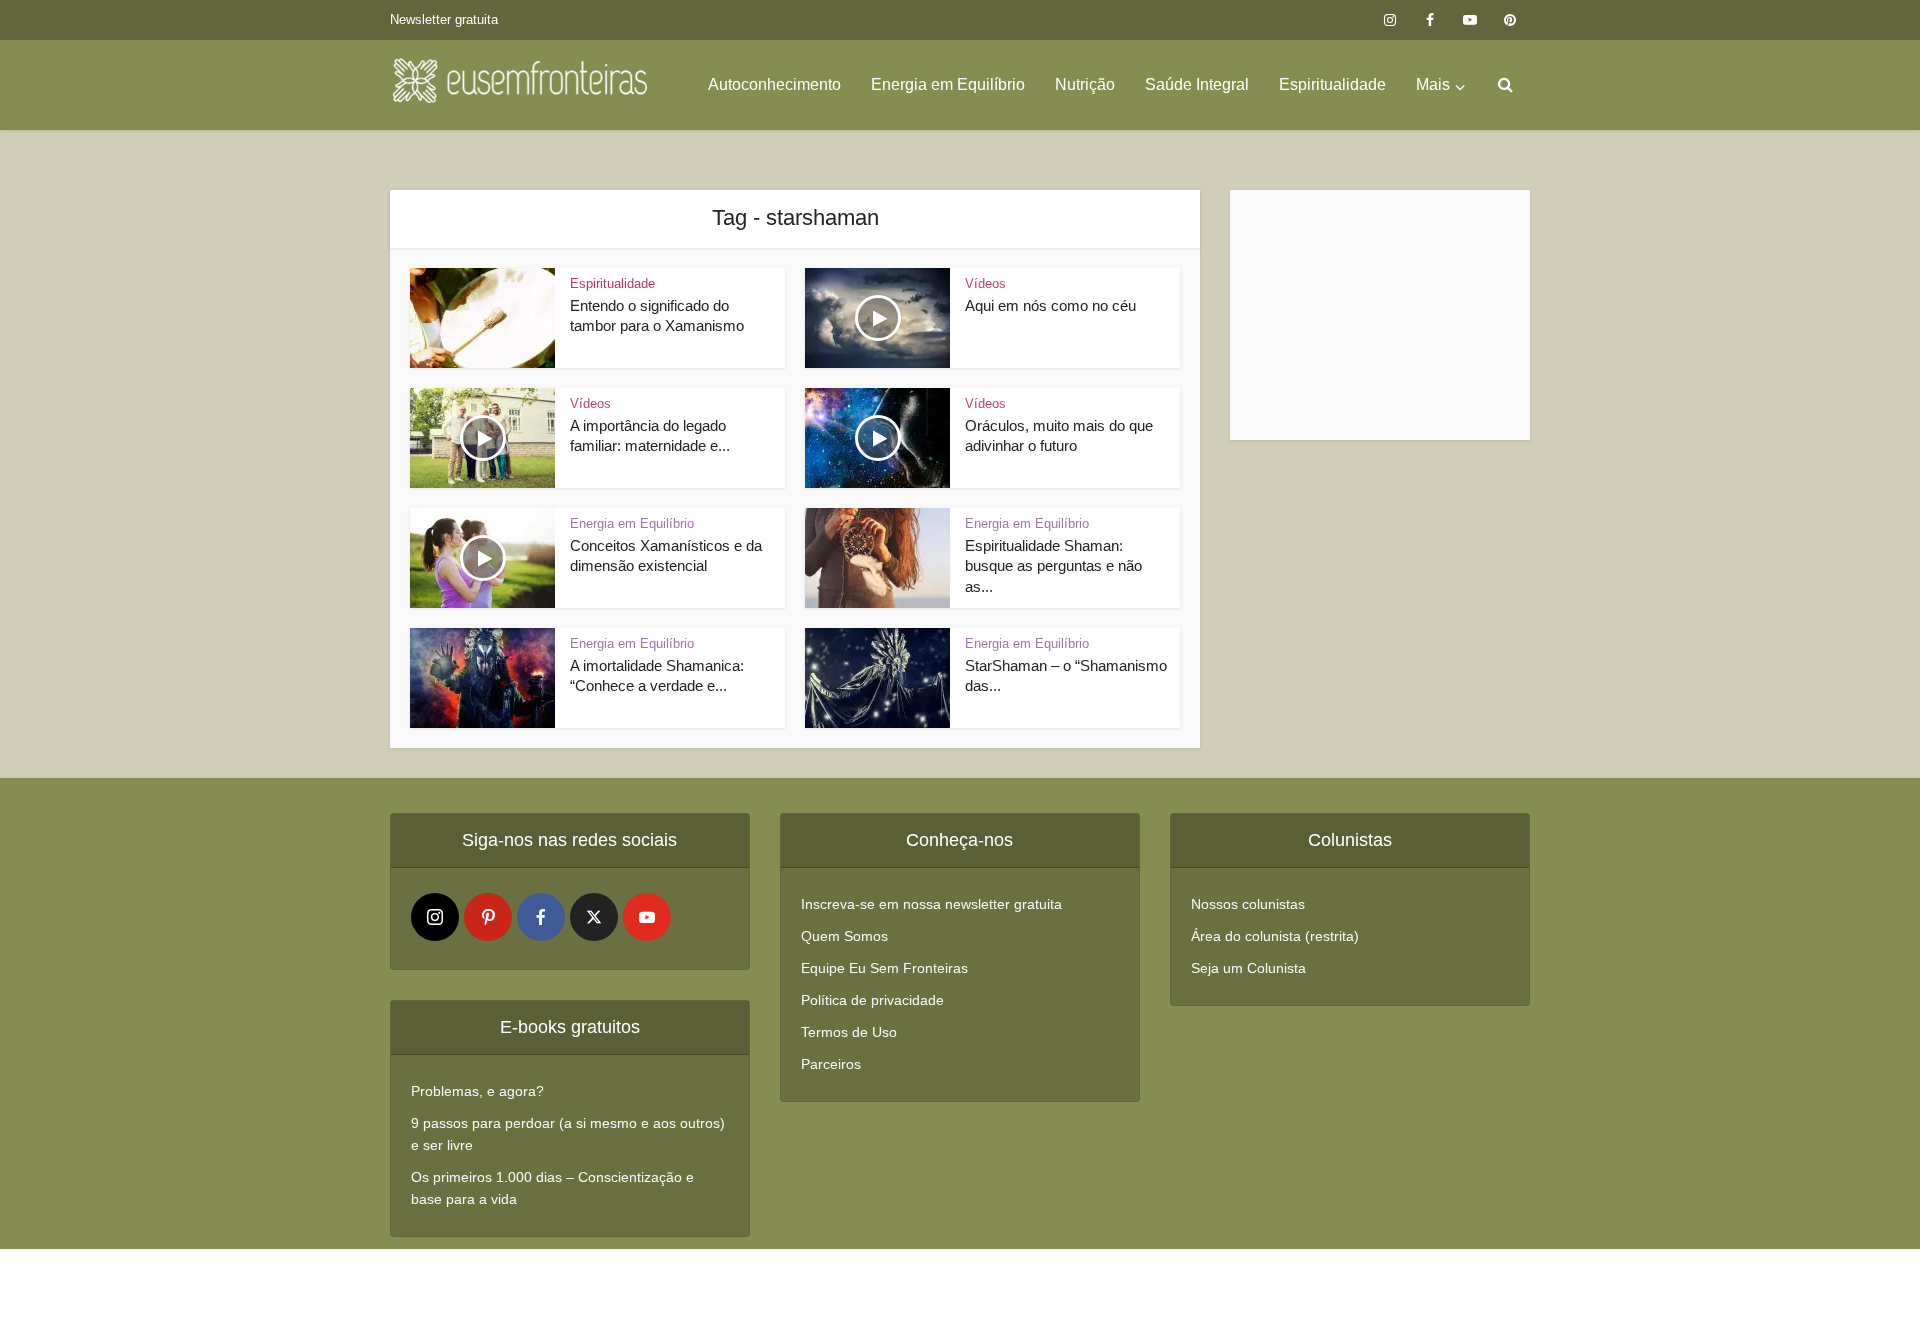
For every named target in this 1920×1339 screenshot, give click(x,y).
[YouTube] (647, 917)
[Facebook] (541, 917)
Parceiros (831, 1064)
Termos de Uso (849, 1032)
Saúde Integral (1197, 84)
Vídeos (985, 283)
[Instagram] (435, 917)
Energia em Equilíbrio (948, 84)
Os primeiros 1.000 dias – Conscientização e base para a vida (552, 1188)
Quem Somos (844, 936)
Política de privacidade (872, 1000)
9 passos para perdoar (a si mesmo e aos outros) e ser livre (568, 1134)
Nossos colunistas (1248, 904)
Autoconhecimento (774, 84)
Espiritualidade (1332, 84)
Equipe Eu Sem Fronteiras (884, 968)
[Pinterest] (488, 917)
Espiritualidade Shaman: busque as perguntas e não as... (1053, 566)
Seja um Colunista (1248, 968)
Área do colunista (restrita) (1275, 936)
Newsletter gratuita (444, 19)
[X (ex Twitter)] (594, 917)
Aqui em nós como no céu (1050, 305)
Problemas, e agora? (477, 1091)
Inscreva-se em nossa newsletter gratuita (931, 904)
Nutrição (1085, 84)
